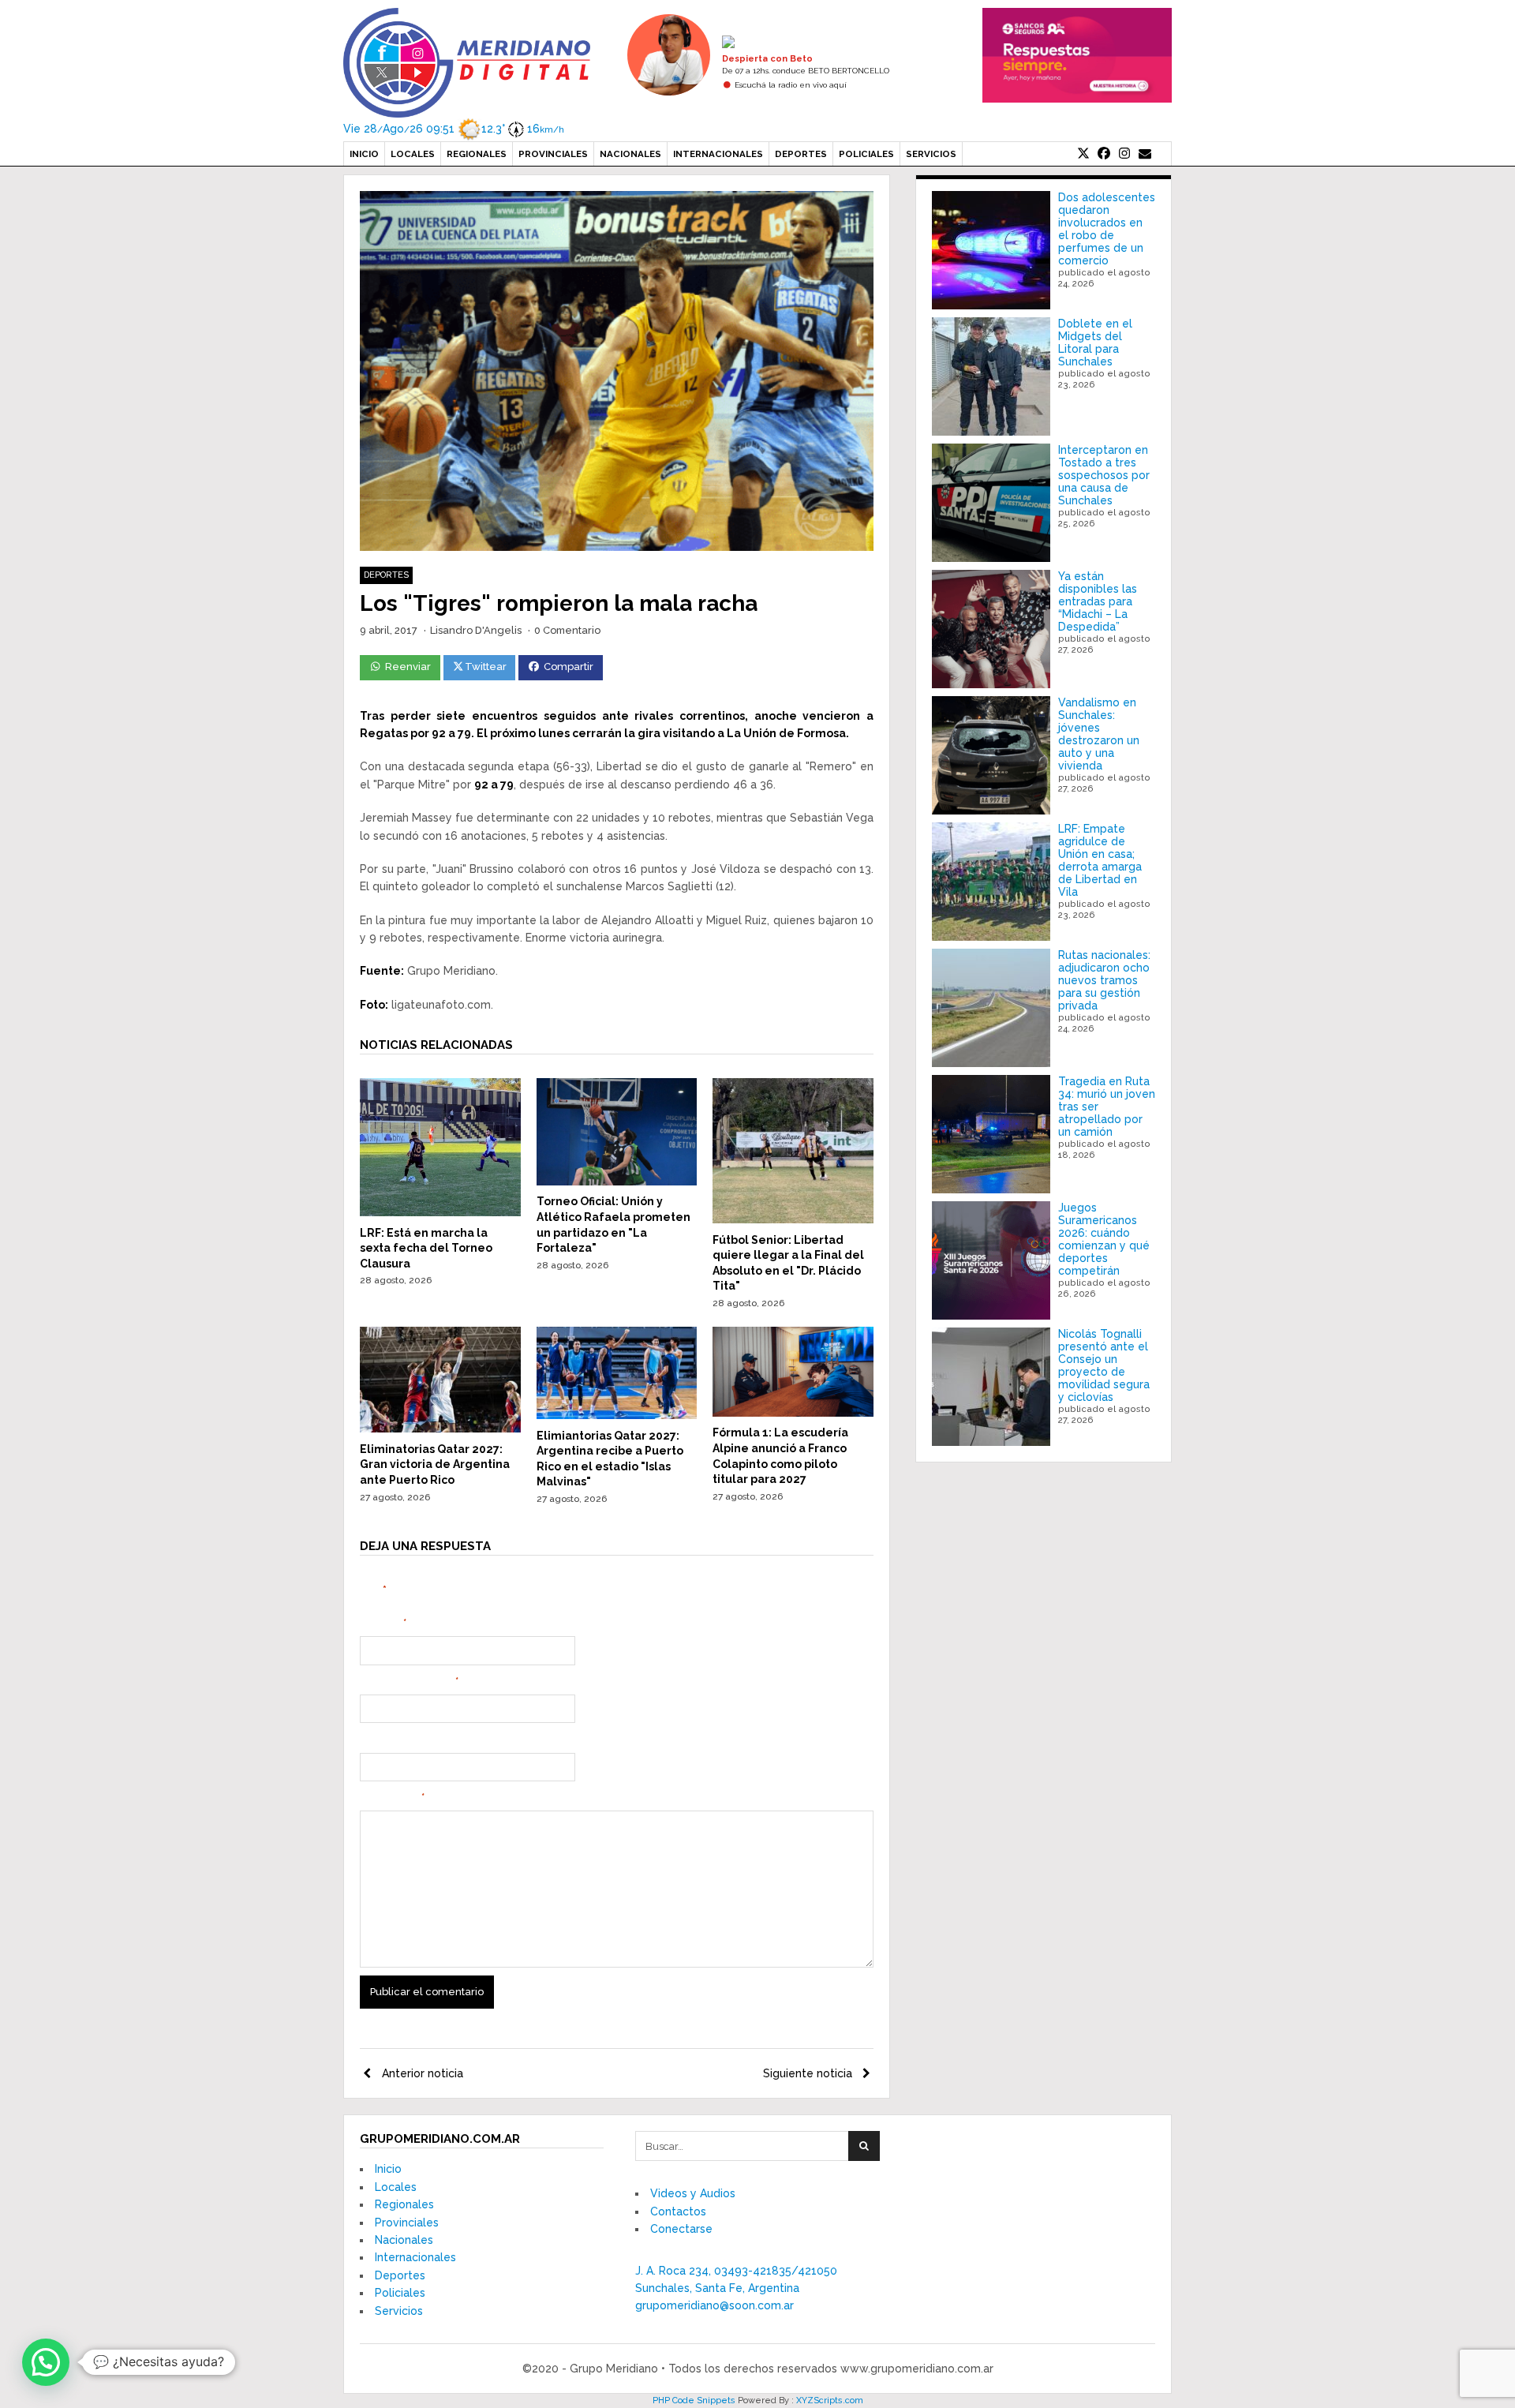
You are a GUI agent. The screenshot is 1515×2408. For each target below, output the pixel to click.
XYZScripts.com (830, 2401)
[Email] (1145, 154)
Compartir (569, 667)
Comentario (392, 1798)
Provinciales (553, 154)
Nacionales (630, 154)
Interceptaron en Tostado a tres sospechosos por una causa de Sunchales (1104, 475)
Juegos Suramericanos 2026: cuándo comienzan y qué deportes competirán (1104, 1239)
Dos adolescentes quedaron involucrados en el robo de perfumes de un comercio (1107, 229)
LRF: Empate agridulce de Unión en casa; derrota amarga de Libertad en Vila (1100, 860)
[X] (1083, 154)
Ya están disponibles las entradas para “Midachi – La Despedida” (1098, 601)
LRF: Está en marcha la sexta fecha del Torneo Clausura (426, 1248)
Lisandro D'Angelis (476, 630)
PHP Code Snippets (694, 2401)
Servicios (931, 154)
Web (371, 1740)
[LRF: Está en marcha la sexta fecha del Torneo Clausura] (440, 1212)
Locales (413, 154)
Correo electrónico (409, 1682)
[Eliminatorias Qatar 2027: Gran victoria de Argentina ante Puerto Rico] (440, 1429)
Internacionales (718, 154)
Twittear (486, 667)
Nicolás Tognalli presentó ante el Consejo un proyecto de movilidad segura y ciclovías (1104, 1365)
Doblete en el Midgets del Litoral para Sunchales (1095, 343)
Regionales (477, 154)
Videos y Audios (693, 2193)
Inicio (364, 154)
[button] (46, 2362)
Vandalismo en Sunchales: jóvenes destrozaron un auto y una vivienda (1099, 734)
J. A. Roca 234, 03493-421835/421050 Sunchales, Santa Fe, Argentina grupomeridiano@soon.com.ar (736, 2288)
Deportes (801, 154)
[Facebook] (1104, 154)
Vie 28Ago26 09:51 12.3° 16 (454, 129)
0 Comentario (567, 630)
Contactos (678, 2211)
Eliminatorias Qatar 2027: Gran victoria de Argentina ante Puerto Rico (435, 1464)
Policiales (866, 154)
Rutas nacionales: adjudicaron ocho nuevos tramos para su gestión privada (1104, 980)
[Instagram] (1124, 154)
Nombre (383, 1623)
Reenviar (408, 667)
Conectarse (681, 2229)
